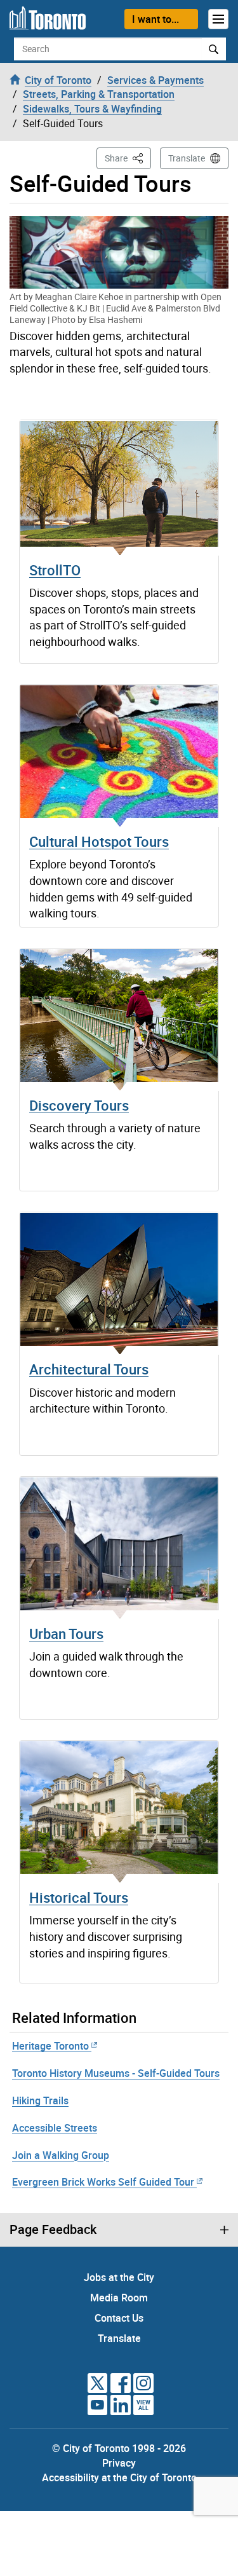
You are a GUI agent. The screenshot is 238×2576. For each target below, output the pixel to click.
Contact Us (119, 2318)
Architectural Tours (89, 1369)
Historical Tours (79, 1897)
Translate (187, 158)
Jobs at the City (119, 2277)
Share (128, 158)
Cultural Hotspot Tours (99, 841)
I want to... (155, 19)
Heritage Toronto (50, 2046)
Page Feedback (53, 2230)
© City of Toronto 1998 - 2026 (119, 2448)
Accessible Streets (55, 2128)
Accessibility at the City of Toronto (119, 2477)
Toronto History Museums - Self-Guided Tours (116, 2073)
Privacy (119, 2463)
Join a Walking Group (61, 2155)
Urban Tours (66, 1634)
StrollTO (55, 570)
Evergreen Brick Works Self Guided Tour (103, 2182)
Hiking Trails (40, 2100)
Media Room (119, 2298)
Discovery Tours (79, 1105)
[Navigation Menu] (218, 19)
